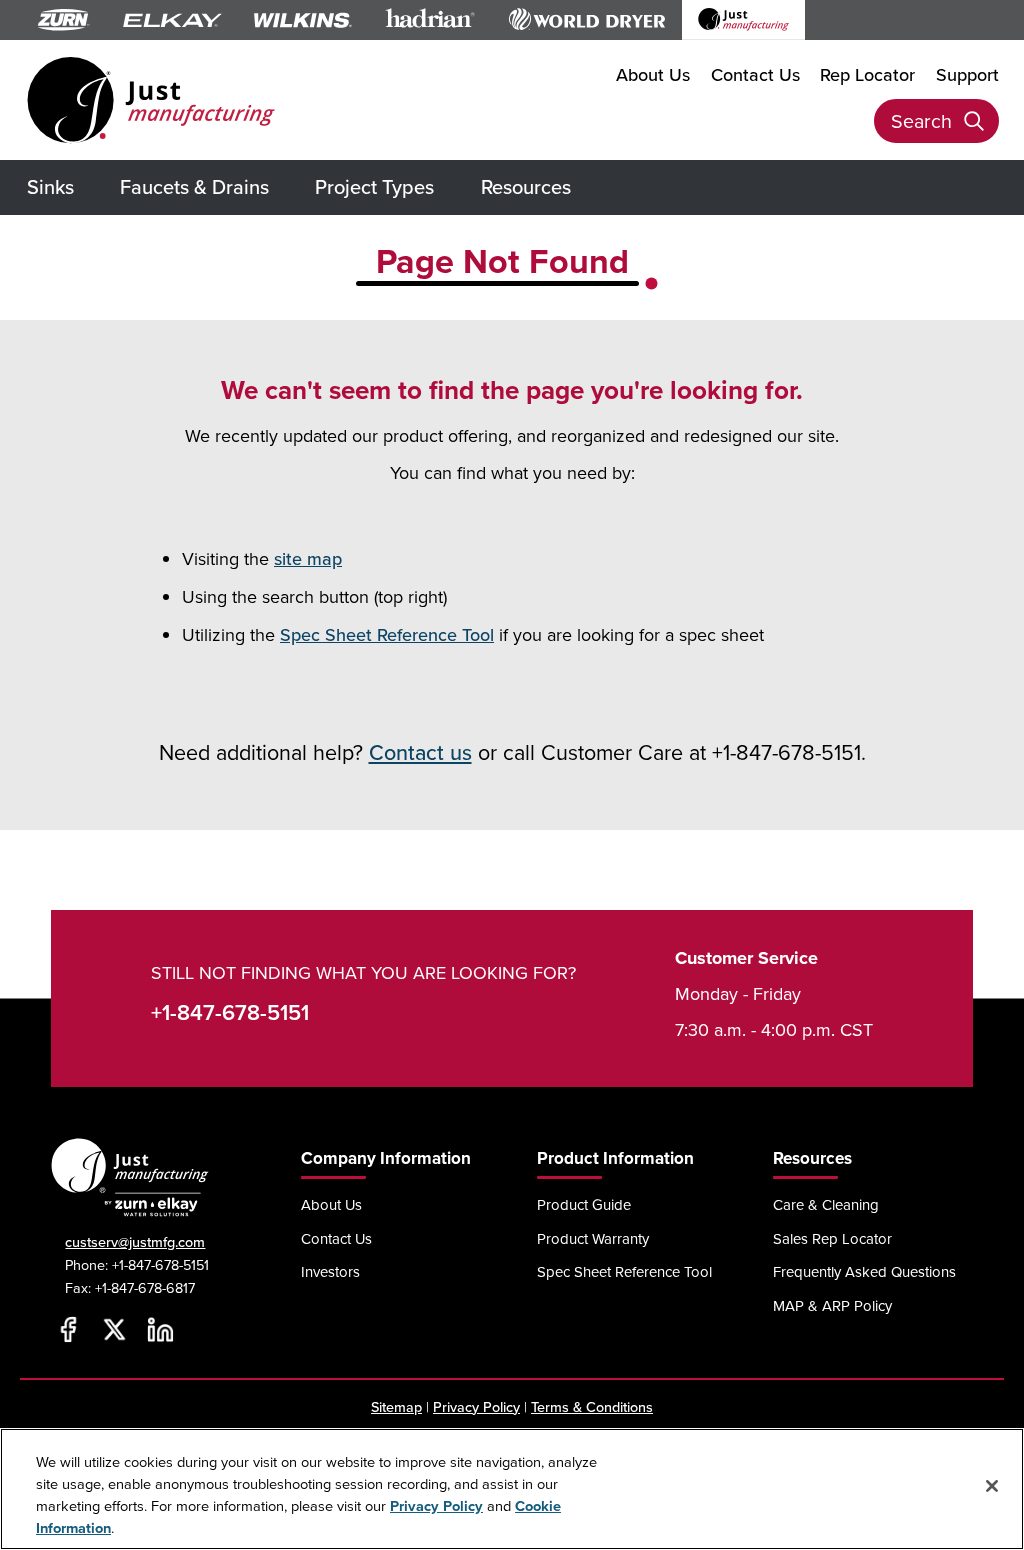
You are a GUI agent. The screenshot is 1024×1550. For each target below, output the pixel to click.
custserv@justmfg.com (135, 1241)
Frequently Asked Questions (864, 1271)
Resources (526, 186)
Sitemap (396, 1406)
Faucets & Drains (194, 186)
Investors (330, 1271)
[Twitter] (114, 1330)
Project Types (374, 186)
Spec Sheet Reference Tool (387, 634)
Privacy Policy (476, 1406)
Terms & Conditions (592, 1406)
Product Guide (584, 1204)
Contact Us (755, 74)
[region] (512, 1489)
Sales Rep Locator (832, 1238)
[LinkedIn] (160, 1330)
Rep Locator (867, 74)
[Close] (992, 1486)
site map (308, 558)
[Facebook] (68, 1330)
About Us (653, 74)
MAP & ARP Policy (832, 1305)
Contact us (420, 752)
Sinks (50, 186)
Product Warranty (593, 1238)
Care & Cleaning (826, 1204)
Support (967, 74)
